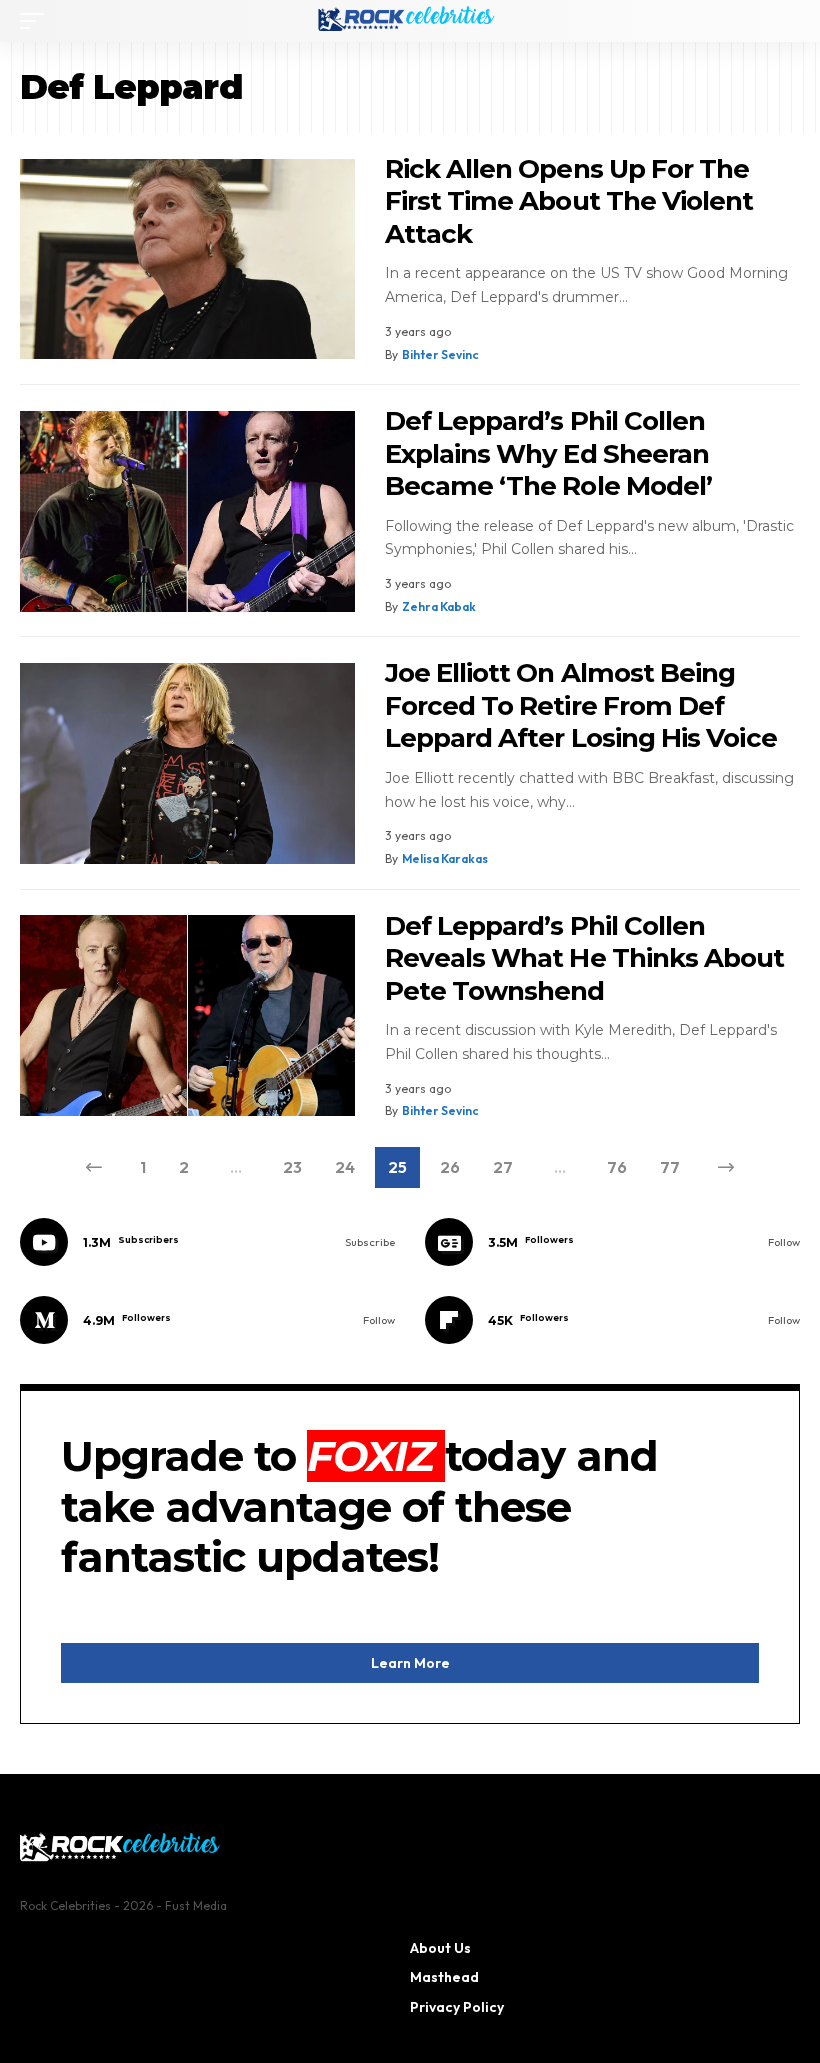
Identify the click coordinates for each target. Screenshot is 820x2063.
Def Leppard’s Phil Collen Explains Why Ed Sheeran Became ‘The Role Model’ (549, 453)
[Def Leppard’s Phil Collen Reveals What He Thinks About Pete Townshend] (187, 1015)
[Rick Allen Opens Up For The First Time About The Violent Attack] (187, 259)
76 (617, 1167)
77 (670, 1167)
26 (450, 1167)
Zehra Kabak (439, 606)
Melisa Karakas (445, 858)
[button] (37, 21)
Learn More (410, 1663)
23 (292, 1167)
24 (345, 1167)
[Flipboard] (612, 1320)
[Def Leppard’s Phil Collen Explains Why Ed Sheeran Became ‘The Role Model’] (187, 511)
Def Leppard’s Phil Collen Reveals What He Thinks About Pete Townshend (585, 958)
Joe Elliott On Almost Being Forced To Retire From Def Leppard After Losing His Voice (581, 705)
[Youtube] (207, 1242)
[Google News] (612, 1242)
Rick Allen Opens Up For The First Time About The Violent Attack (569, 201)
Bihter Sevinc (440, 354)
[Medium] (207, 1320)
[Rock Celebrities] (410, 21)
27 (503, 1167)
